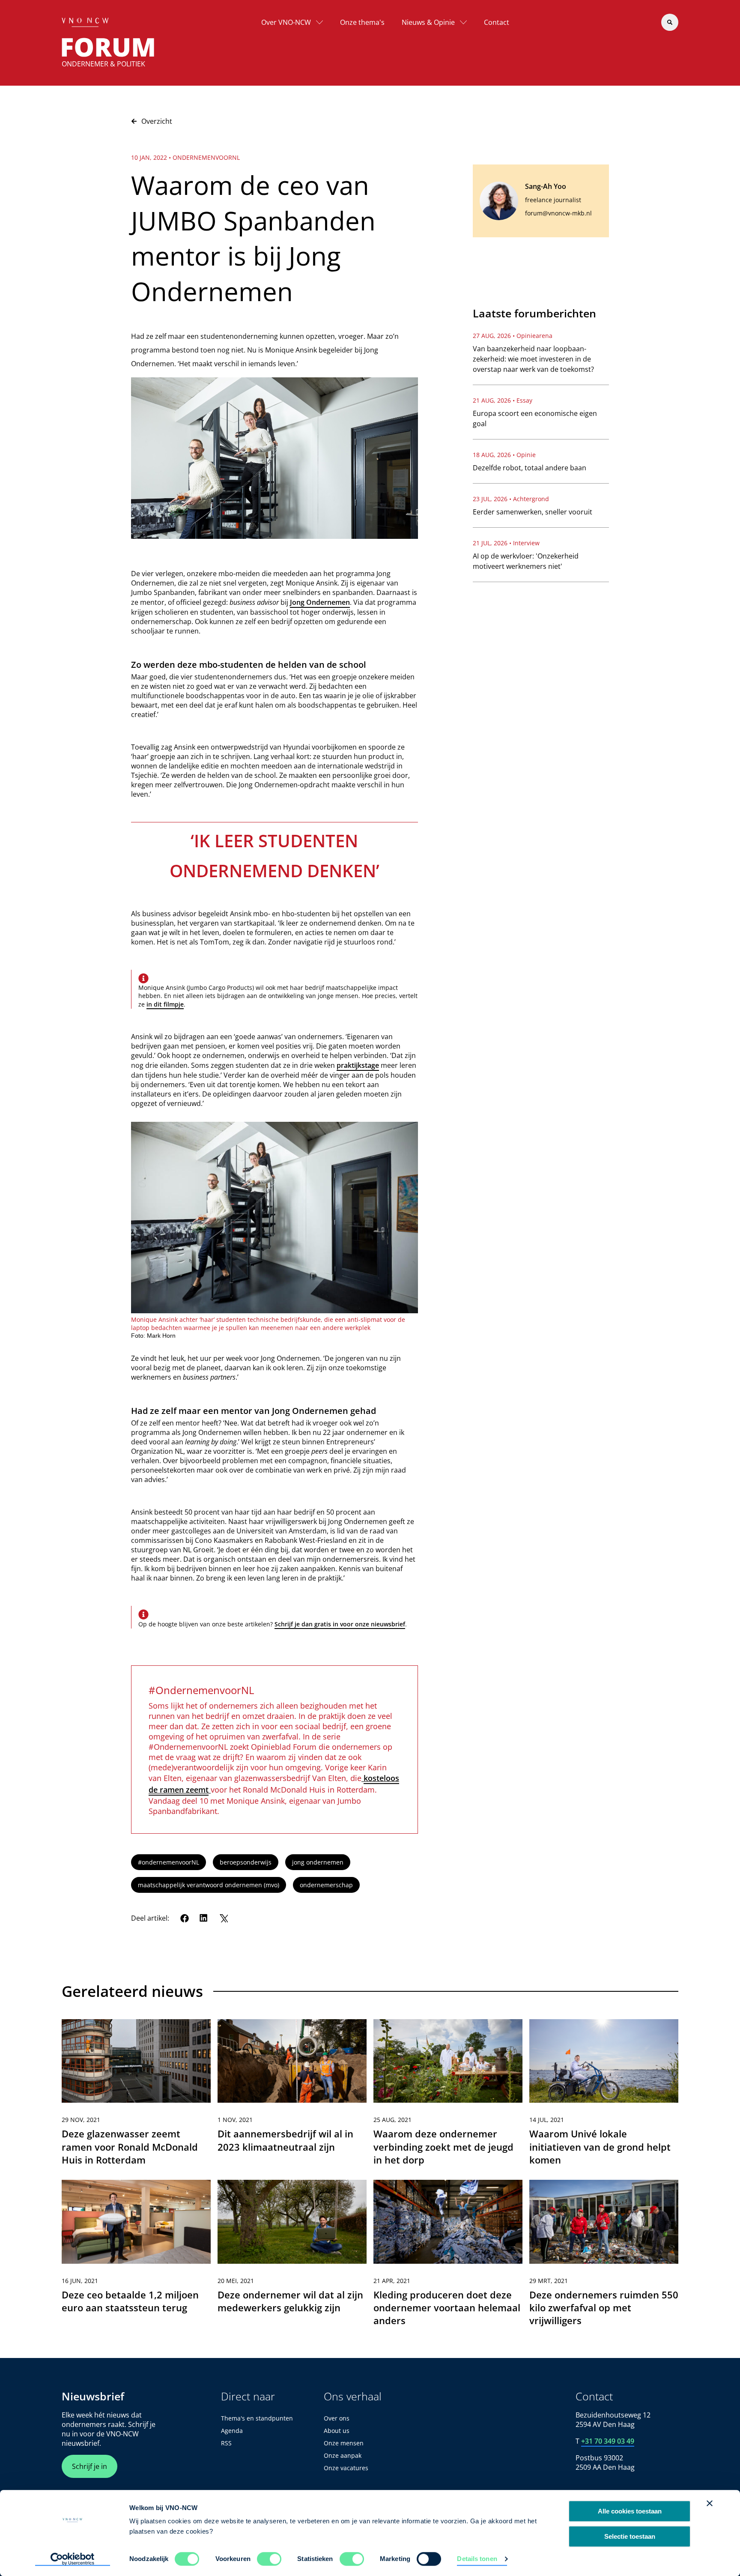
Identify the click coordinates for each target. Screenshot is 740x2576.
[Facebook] (185, 1918)
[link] (136, 2096)
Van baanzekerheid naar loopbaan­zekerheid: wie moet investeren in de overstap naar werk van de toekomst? (533, 359)
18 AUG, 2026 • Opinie (504, 455)
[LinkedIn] (204, 1918)
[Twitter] (224, 1918)
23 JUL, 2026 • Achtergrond (511, 499)
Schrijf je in (90, 2466)
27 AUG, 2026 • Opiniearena (513, 336)
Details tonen (477, 2559)
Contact (497, 22)
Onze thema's (362, 22)
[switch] (269, 2559)
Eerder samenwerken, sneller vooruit (533, 512)
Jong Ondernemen (320, 602)
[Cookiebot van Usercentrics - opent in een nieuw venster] (73, 2559)
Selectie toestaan (630, 2536)
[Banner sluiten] (710, 2503)
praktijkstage (358, 1065)
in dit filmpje (165, 1004)
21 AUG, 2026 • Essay (503, 400)
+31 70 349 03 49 (608, 2441)
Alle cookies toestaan (630, 2511)
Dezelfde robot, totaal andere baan (530, 468)
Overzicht (157, 121)
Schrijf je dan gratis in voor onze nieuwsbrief (340, 1624)
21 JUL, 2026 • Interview (506, 543)
